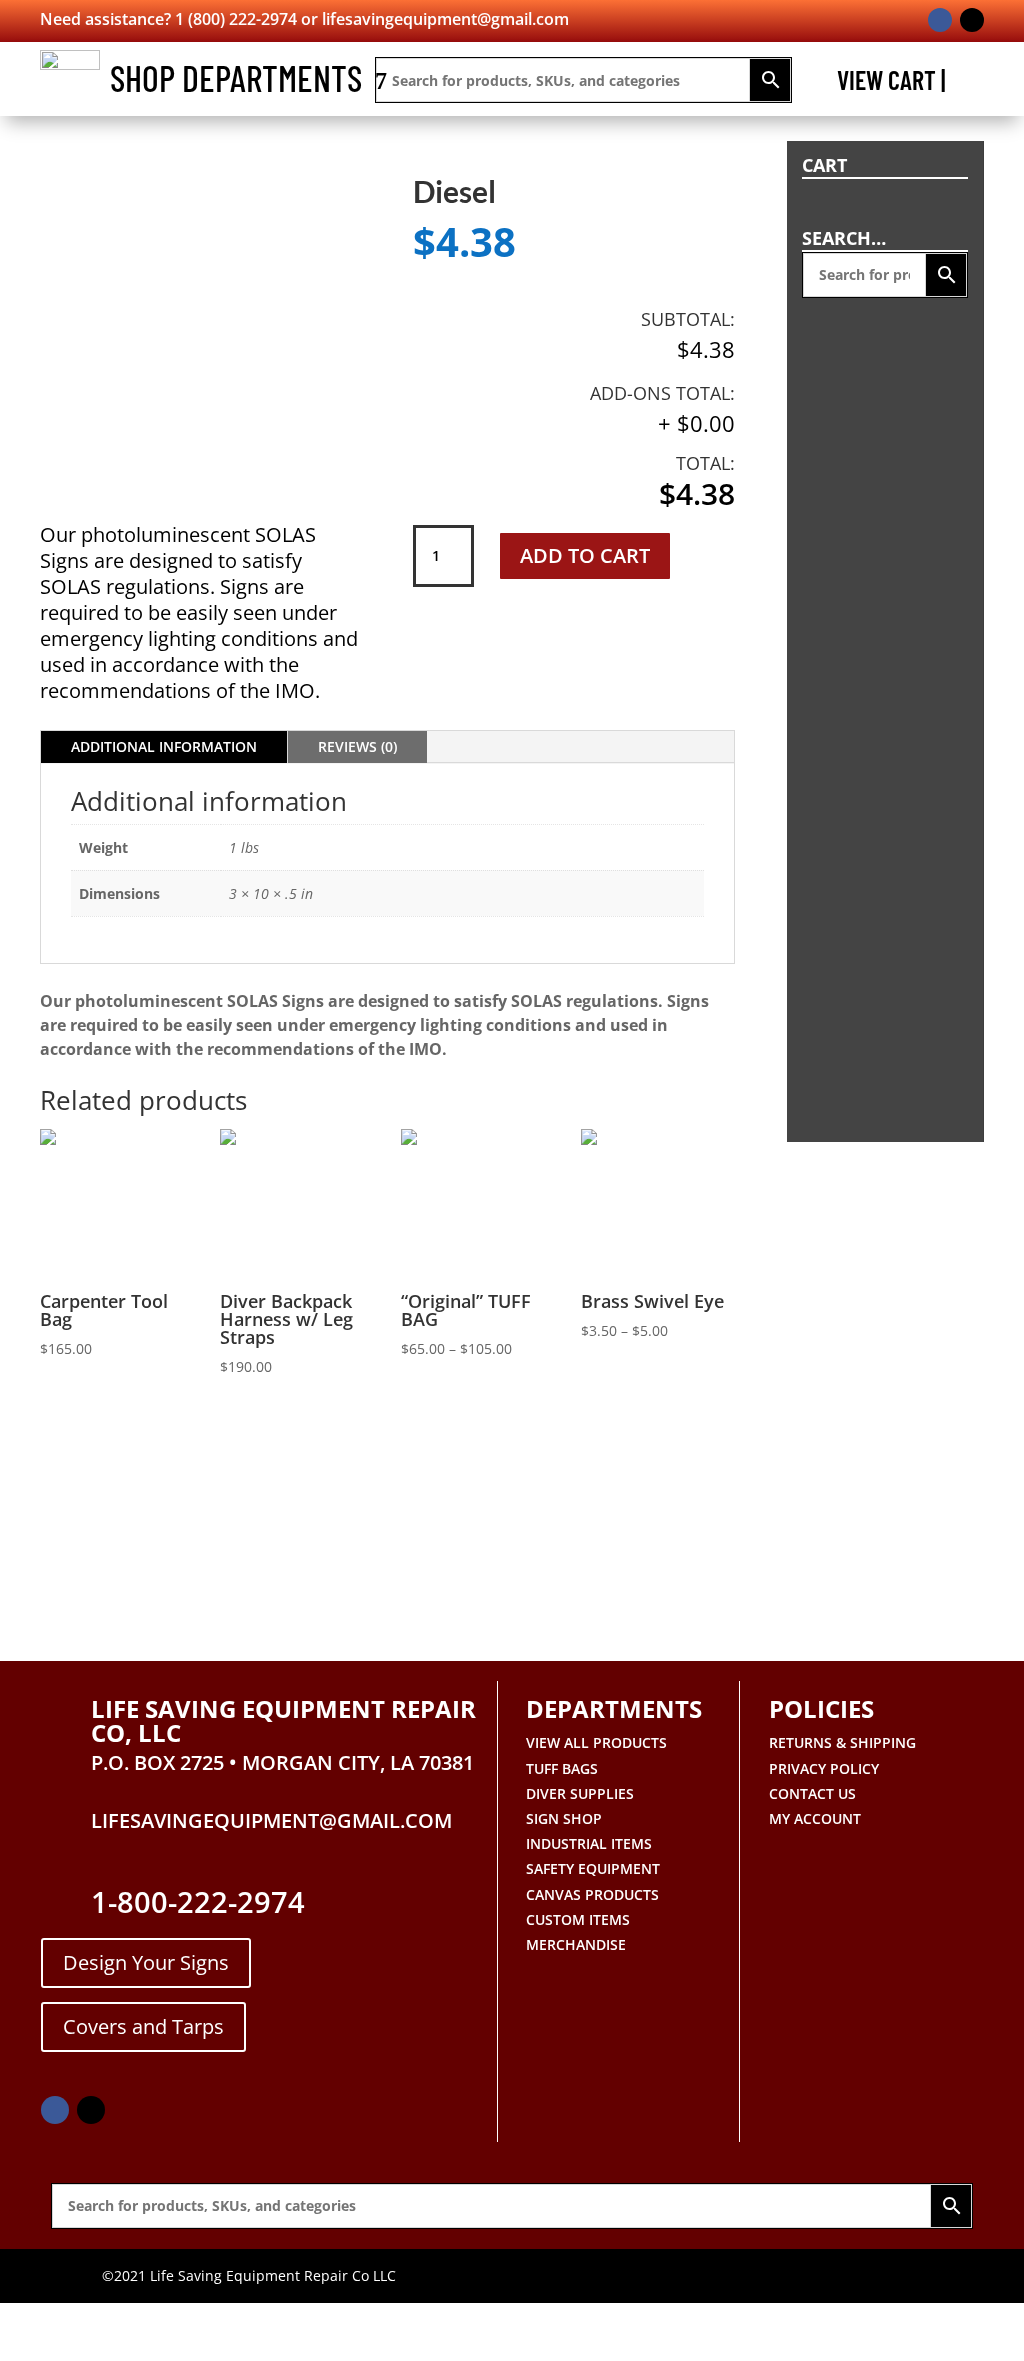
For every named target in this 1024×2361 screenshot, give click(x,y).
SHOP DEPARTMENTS (236, 77)
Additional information (164, 746)
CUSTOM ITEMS (578, 1919)
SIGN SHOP (564, 1818)
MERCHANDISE (576, 1944)
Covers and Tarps (143, 2026)
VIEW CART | (891, 84)
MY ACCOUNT (815, 1818)
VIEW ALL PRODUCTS (596, 1742)
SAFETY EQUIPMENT (593, 1868)
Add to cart (585, 555)
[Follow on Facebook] (940, 20)
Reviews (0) (357, 746)
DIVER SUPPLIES (580, 1793)
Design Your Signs (146, 1962)
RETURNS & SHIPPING (842, 1742)
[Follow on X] (972, 20)
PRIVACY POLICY (824, 1768)
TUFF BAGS (562, 1768)
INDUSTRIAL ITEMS (589, 1843)
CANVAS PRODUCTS (592, 1894)
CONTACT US (812, 1793)
